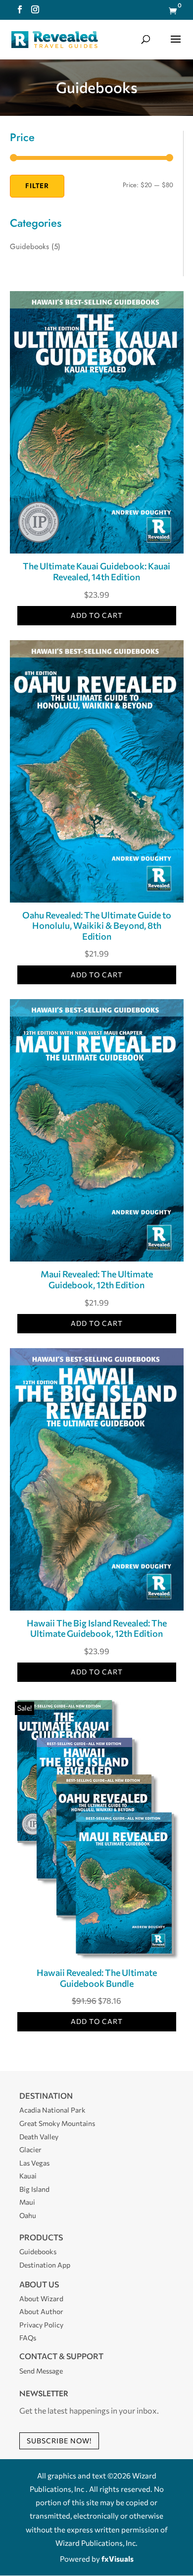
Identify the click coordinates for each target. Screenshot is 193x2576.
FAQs (28, 2338)
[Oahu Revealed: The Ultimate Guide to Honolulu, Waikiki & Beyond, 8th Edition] (97, 899)
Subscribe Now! (59, 2441)
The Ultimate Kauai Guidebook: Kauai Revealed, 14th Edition (96, 571)
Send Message (41, 2371)
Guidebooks (29, 247)
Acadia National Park (52, 2110)
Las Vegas (34, 2163)
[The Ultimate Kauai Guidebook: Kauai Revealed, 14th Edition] (97, 550)
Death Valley (39, 2137)
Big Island (34, 2189)
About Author (41, 2311)
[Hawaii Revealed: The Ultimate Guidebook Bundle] (97, 1957)
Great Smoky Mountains (57, 2123)
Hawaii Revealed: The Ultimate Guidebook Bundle (97, 1978)
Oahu (28, 2215)
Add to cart (97, 615)
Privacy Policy (41, 2325)
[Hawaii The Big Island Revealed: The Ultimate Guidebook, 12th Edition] (97, 1607)
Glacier (30, 2149)
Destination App (45, 2265)
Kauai (28, 2176)
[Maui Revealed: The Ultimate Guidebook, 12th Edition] (97, 1258)
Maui (27, 2202)
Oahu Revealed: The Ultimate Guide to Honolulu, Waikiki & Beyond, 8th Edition (97, 926)
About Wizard (41, 2298)
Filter (37, 186)
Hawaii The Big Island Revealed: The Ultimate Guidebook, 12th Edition (97, 1628)
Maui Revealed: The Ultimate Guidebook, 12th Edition (97, 1279)
